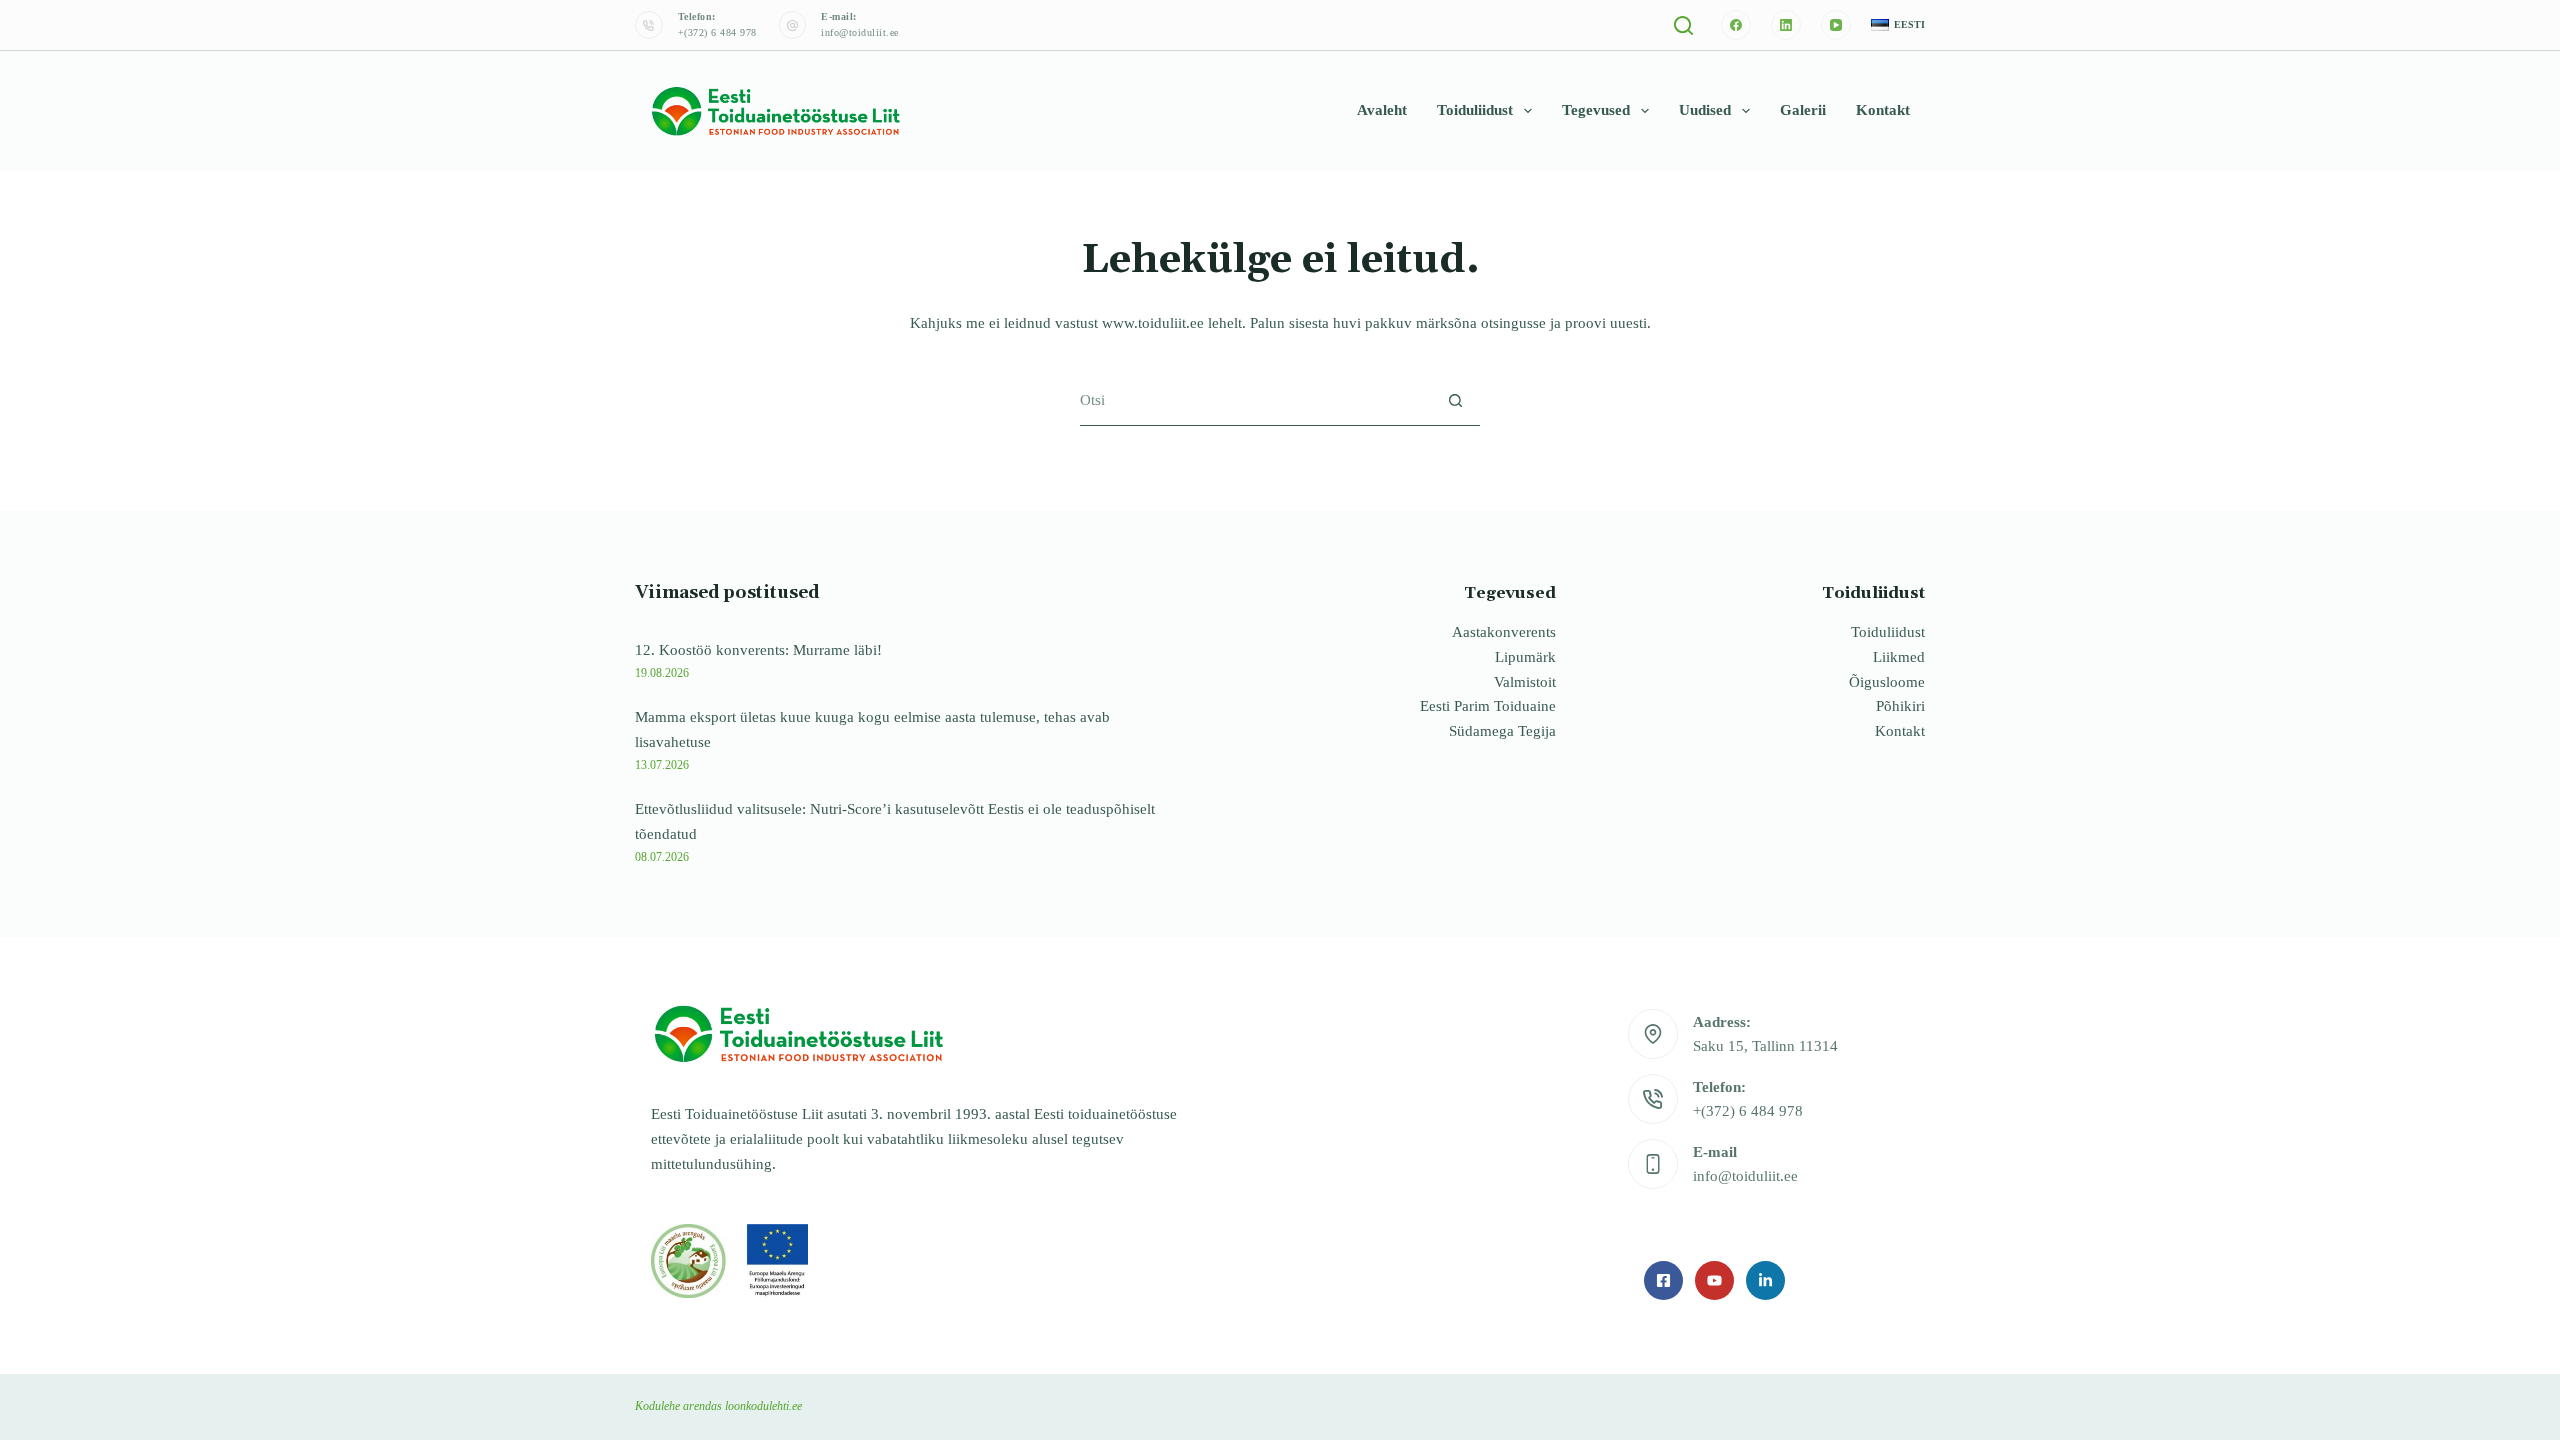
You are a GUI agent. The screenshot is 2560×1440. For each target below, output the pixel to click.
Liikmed (1899, 657)
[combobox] (1255, 400)
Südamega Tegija (1502, 731)
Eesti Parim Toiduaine (1488, 706)
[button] (1898, 25)
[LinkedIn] (1786, 25)
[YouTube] (1836, 25)
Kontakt (1883, 110)
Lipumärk (1525, 657)
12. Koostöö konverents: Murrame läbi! (758, 650)
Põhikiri (1900, 706)
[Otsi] (1683, 25)
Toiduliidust (1475, 110)
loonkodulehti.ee (763, 1406)
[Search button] (1455, 400)
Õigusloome (1887, 682)
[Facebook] (1736, 25)
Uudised (1705, 110)
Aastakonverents (1504, 632)
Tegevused (1596, 110)
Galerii (1803, 110)
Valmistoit (1525, 682)
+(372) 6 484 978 (717, 32)
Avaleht (1382, 110)
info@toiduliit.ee (860, 32)
